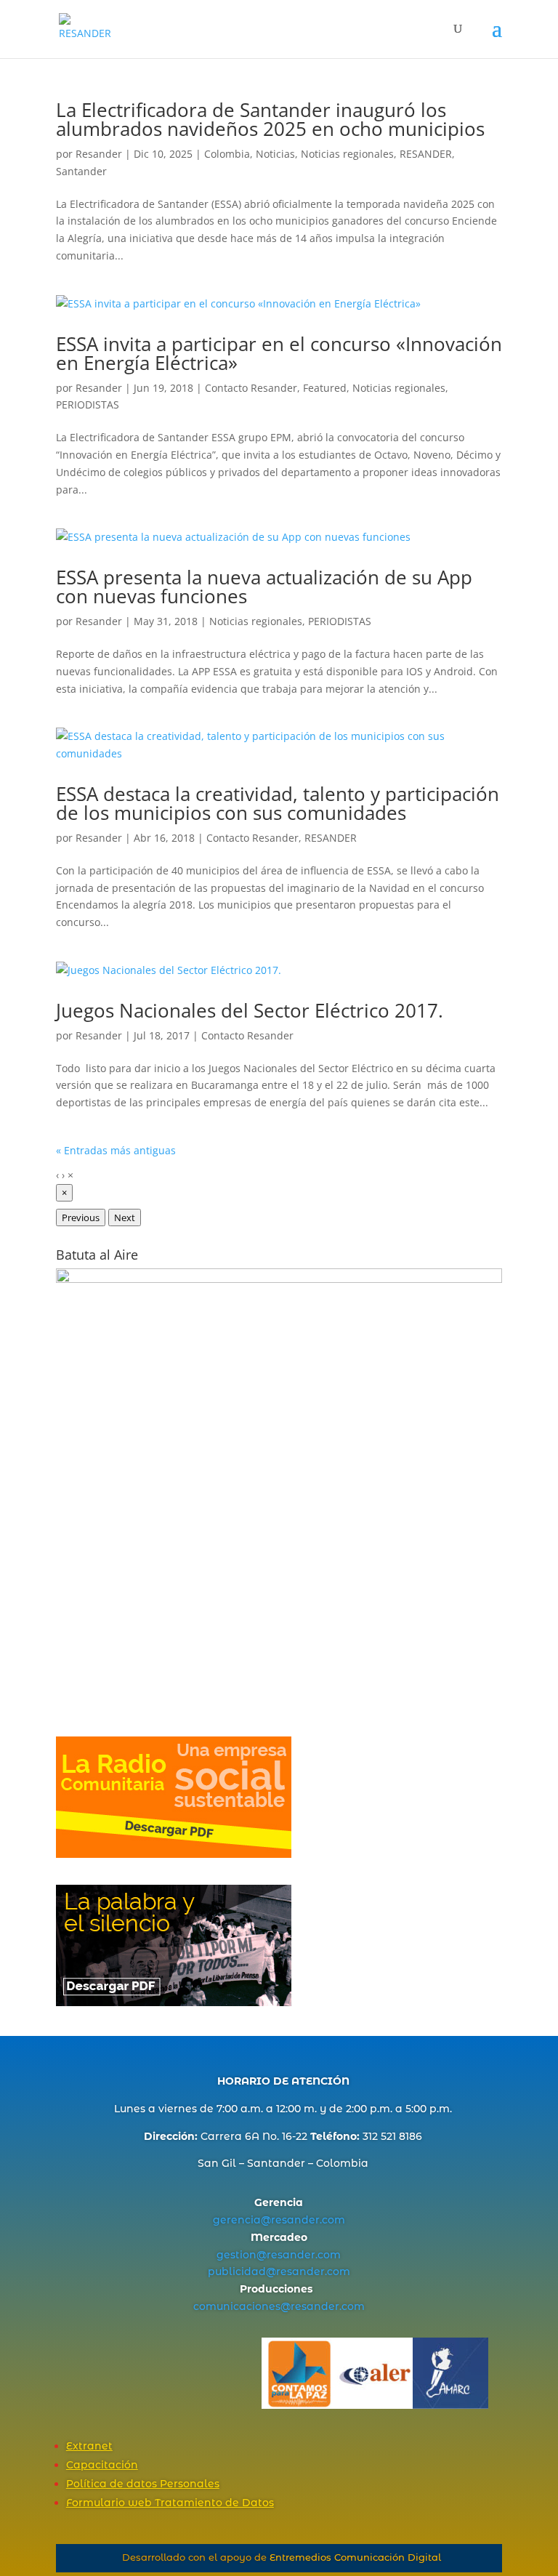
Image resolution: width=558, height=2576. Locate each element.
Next (125, 1217)
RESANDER (426, 154)
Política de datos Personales (143, 2484)
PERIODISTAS (88, 404)
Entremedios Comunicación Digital (355, 2557)
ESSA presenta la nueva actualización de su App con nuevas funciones (264, 587)
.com (332, 2220)
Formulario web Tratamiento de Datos (170, 2503)
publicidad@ (242, 2271)
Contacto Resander (251, 388)
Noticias (275, 154)
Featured (325, 388)
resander (295, 2220)
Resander (99, 154)
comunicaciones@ (242, 2306)
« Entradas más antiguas (116, 1150)
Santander (81, 171)
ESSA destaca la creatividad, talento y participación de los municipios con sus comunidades (278, 803)
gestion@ (242, 2255)
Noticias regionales (347, 154)
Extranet (89, 2446)
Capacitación (102, 2465)
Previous (81, 1217)
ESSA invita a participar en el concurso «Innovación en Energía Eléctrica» (279, 353)
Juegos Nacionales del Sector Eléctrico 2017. (250, 1010)
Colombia (227, 154)
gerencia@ (242, 2220)
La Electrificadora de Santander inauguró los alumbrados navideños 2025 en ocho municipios (270, 119)
